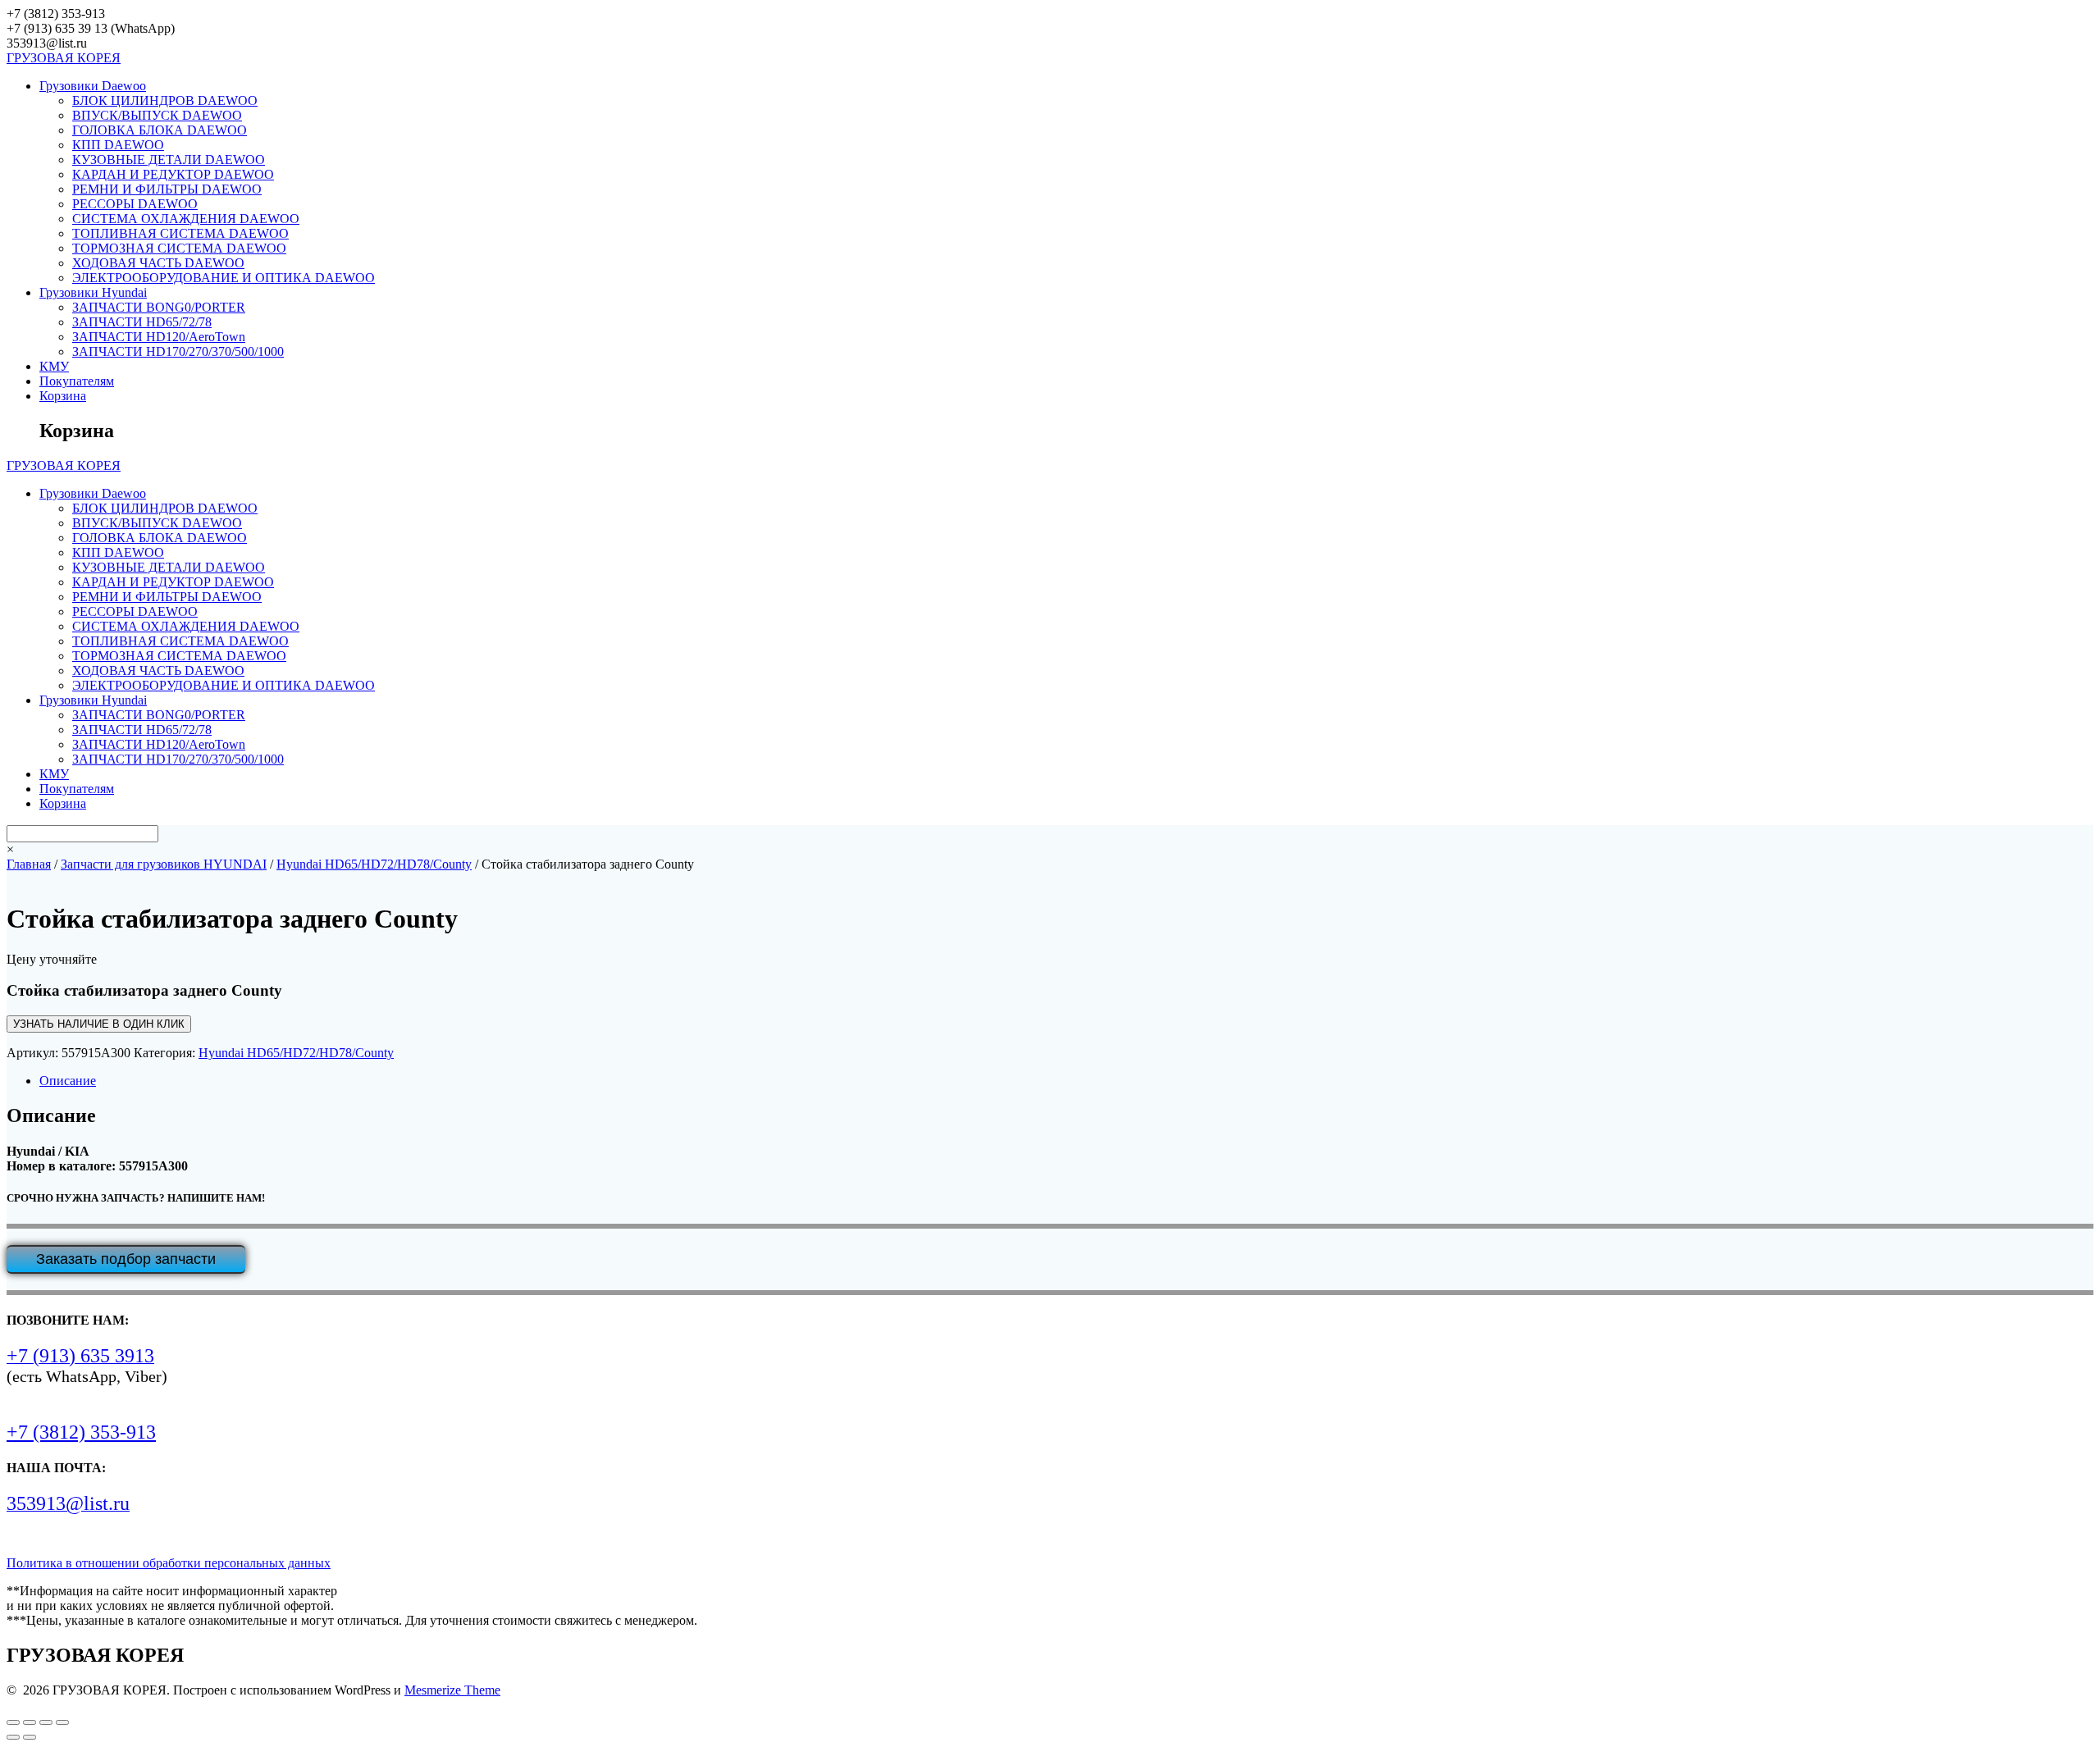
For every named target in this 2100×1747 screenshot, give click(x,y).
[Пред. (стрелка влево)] (13, 1737)
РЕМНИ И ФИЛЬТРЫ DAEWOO (167, 189)
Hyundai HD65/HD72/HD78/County (374, 864)
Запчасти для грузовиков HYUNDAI (164, 864)
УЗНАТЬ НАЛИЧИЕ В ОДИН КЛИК (99, 1024)
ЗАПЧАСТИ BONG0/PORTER (159, 307)
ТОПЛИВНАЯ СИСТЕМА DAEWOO (180, 233)
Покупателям (77, 381)
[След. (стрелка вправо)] (30, 1737)
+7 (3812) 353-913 (81, 1432)
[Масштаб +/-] (13, 1722)
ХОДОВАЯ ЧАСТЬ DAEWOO (158, 263)
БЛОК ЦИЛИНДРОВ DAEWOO (165, 100)
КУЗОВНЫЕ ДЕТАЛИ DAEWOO (169, 160)
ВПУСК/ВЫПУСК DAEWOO (157, 115)
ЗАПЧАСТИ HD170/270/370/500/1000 (178, 351)
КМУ (54, 366)
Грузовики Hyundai (93, 292)
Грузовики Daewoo (93, 86)
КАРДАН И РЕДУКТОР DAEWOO (173, 174)
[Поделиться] (46, 1722)
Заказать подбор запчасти (126, 1259)
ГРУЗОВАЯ (64, 58)
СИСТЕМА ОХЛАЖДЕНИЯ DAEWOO (186, 219)
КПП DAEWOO (118, 145)
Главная (29, 864)
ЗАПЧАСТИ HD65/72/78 (142, 322)
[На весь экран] (30, 1722)
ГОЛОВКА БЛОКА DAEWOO (160, 130)
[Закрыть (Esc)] (62, 1722)
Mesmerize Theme (452, 1690)
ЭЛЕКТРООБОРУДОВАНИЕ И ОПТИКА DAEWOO (224, 278)
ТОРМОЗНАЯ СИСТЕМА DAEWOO (179, 248)
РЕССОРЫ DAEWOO (135, 204)
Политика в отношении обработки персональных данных (169, 1563)
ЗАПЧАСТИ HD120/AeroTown (159, 337)
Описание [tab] (68, 1081)
